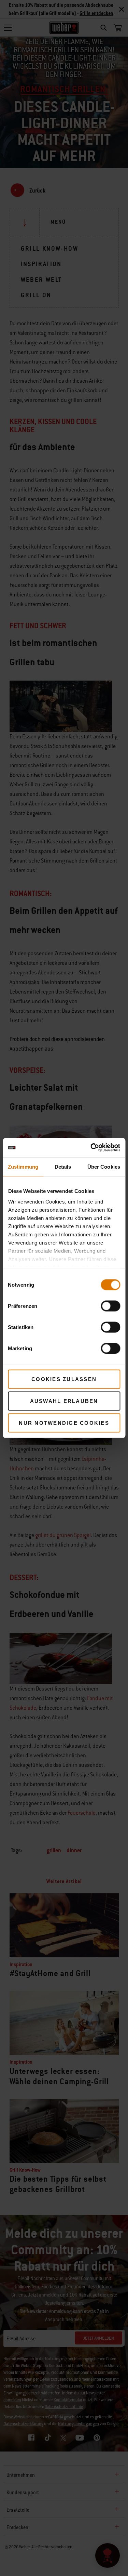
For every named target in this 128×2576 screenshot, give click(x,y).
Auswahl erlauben (64, 1401)
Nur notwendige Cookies (64, 1423)
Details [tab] (63, 1166)
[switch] (110, 1306)
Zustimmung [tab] (23, 1166)
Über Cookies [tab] (104, 1166)
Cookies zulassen (64, 1379)
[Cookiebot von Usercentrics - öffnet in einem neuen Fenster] (91, 1148)
